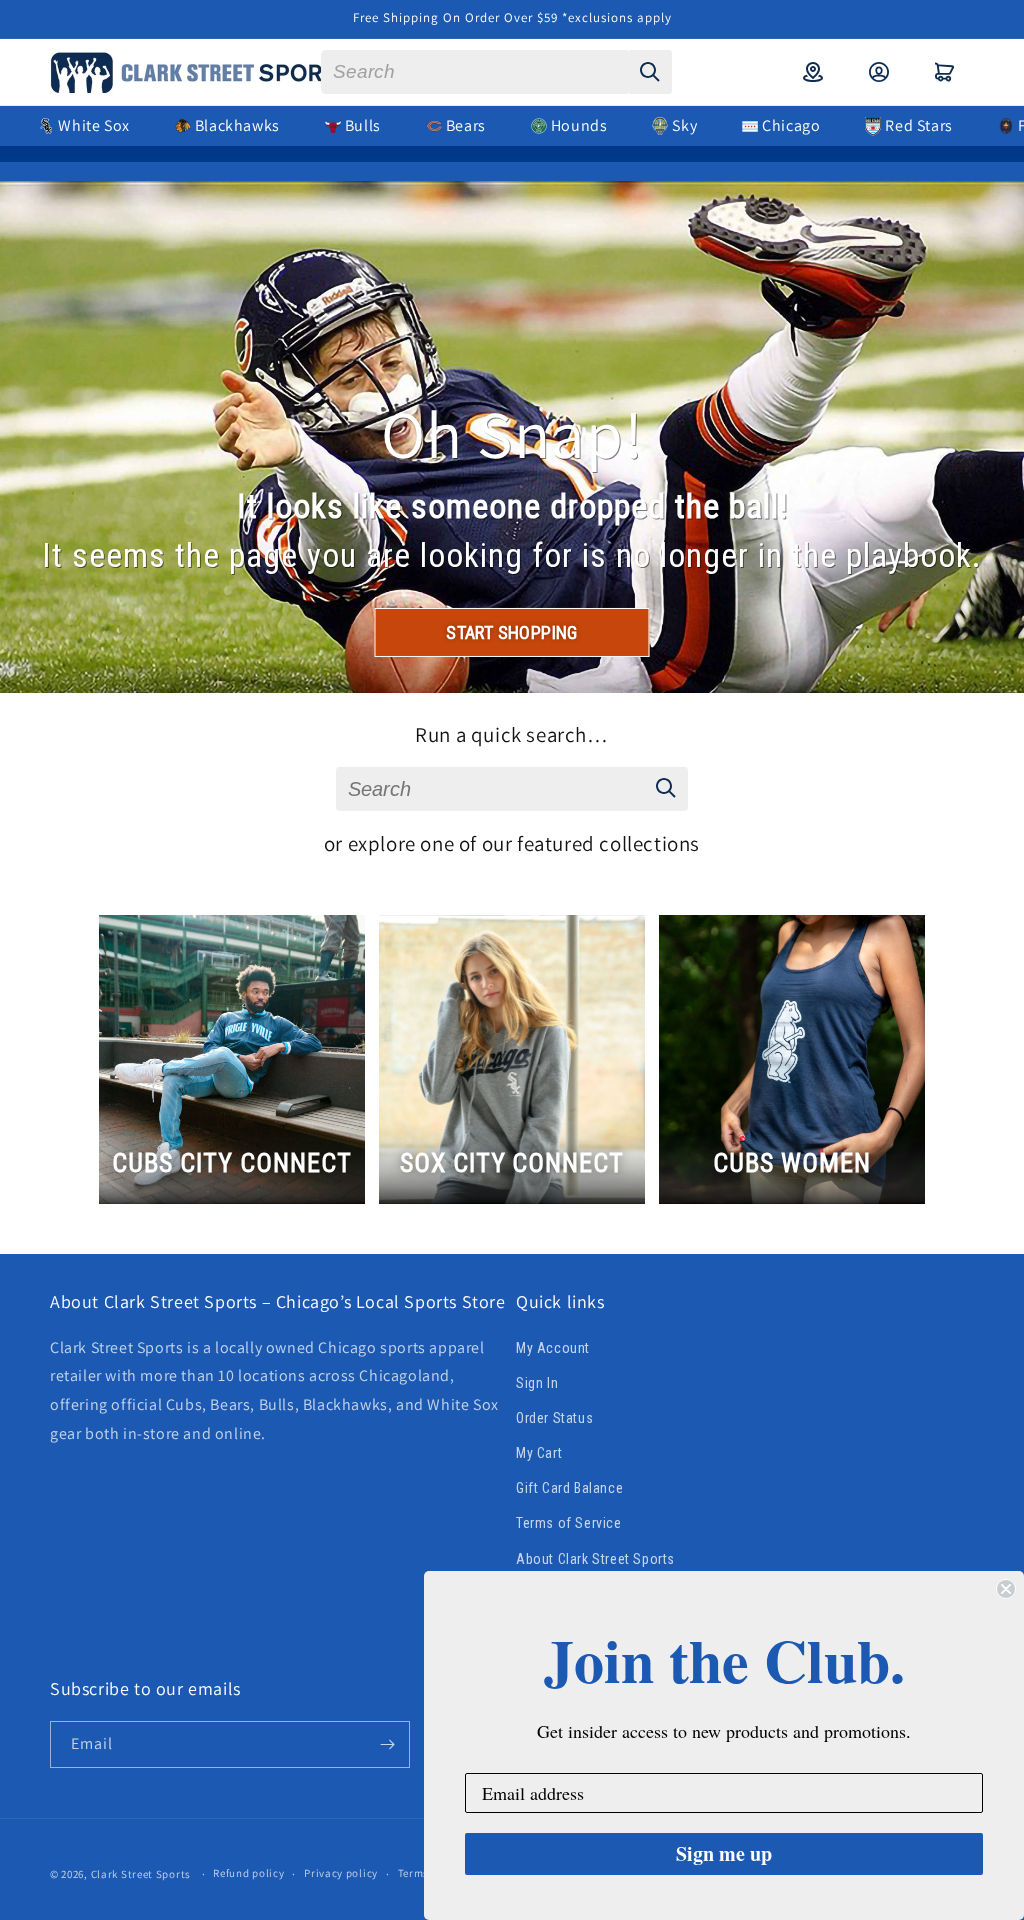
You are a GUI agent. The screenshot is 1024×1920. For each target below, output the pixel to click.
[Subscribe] (387, 1744)
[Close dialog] (1006, 1589)
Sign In (537, 1383)
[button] (945, 72)
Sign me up (724, 1853)
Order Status (554, 1418)
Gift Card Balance (569, 1488)
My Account (553, 1348)
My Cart (539, 1453)
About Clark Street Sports (595, 1559)
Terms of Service (569, 1523)
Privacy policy (341, 1873)
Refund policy (248, 1873)
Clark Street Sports (141, 1874)
